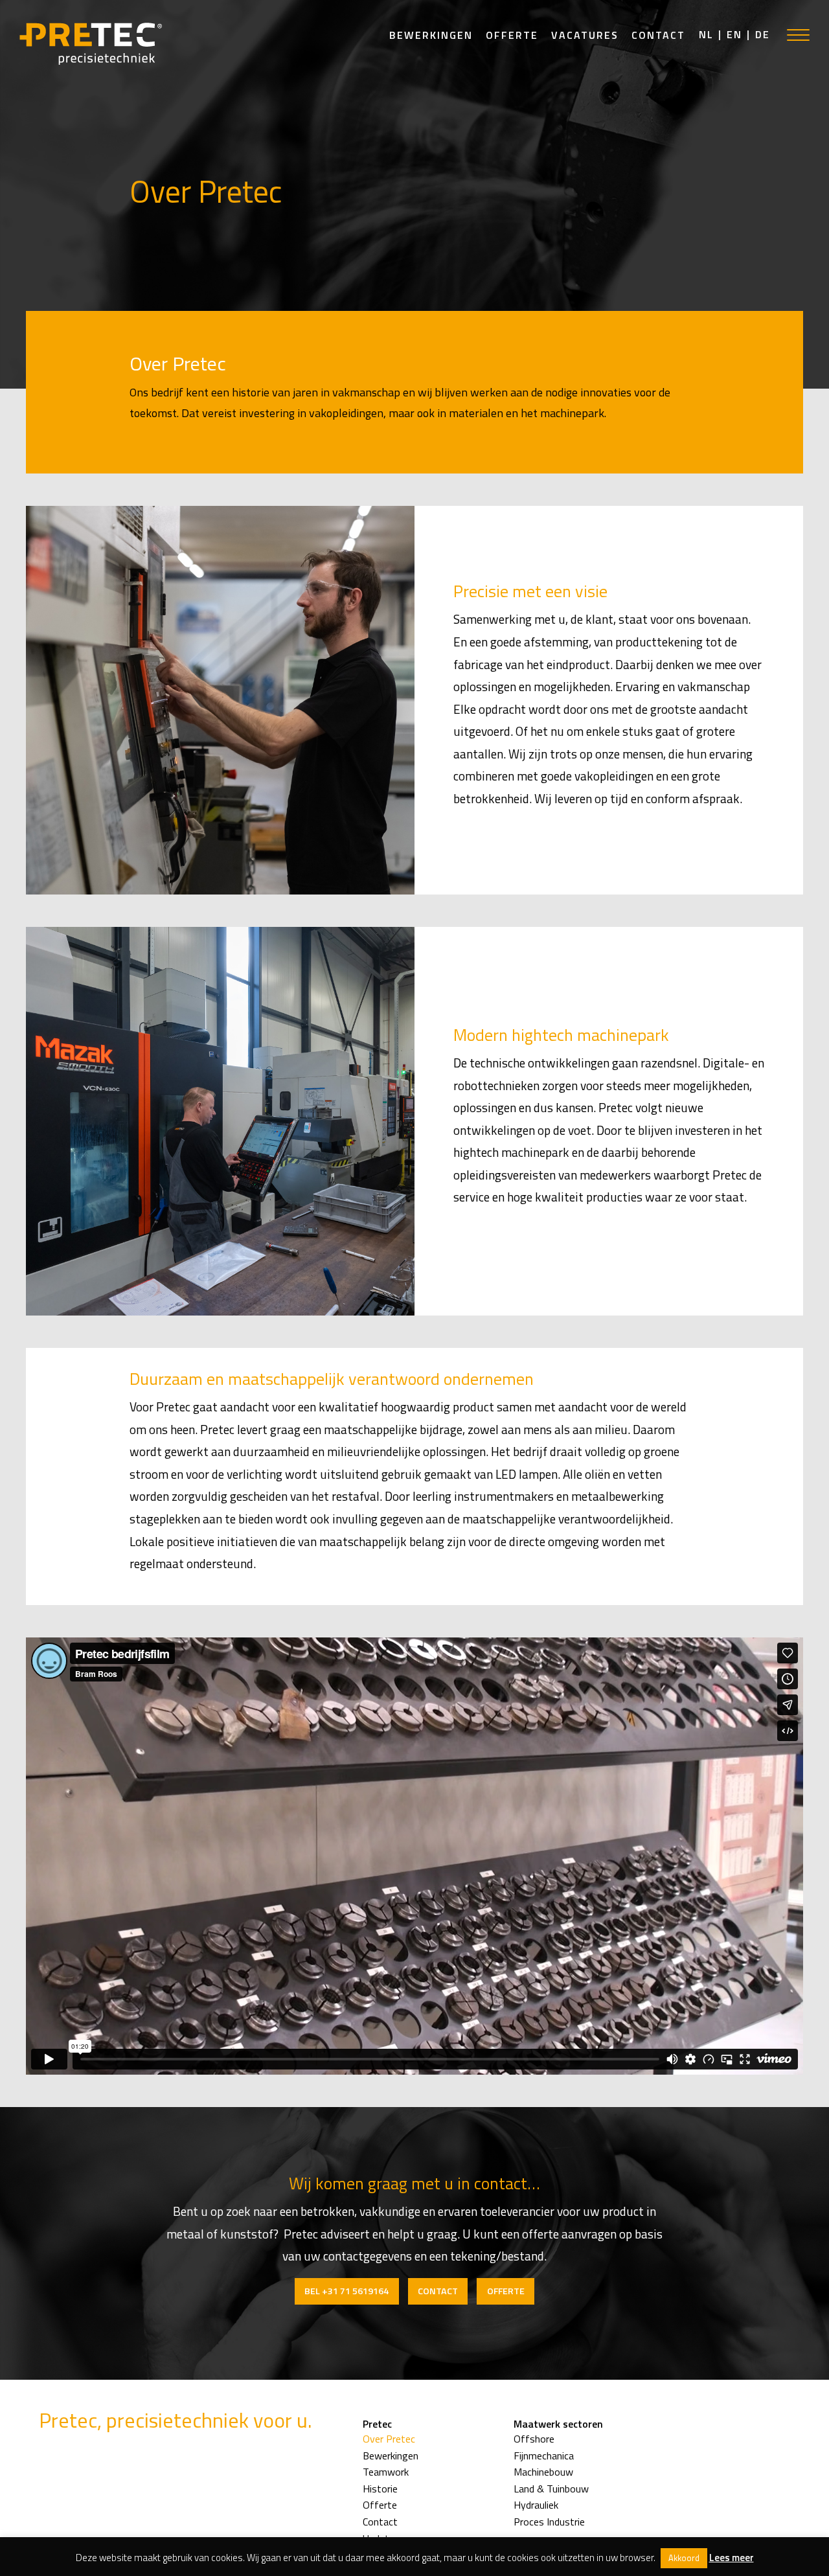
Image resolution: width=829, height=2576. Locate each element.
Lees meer (732, 2558)
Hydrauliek (536, 2505)
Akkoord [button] (684, 2558)
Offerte (512, 35)
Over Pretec (389, 2439)
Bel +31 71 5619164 (346, 2291)
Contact (658, 35)
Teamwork (386, 2472)
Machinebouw (543, 2472)
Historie (380, 2489)
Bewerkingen (431, 35)
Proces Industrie (549, 2522)
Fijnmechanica (544, 2456)
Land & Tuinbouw (551, 2489)
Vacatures (585, 35)
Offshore (534, 2439)
